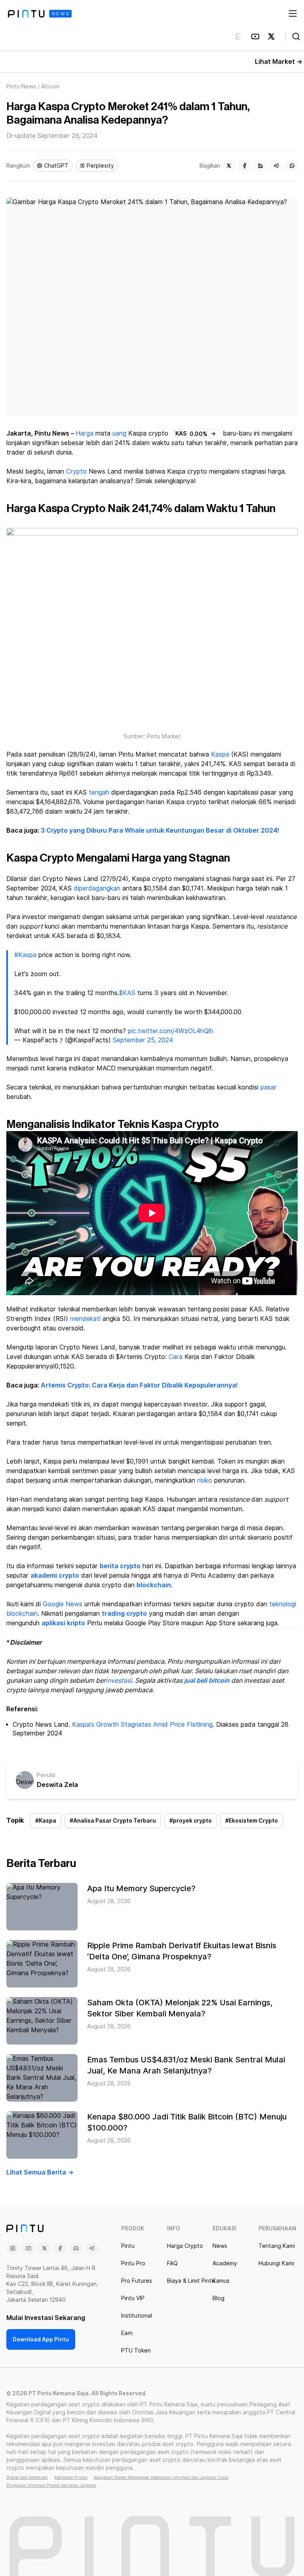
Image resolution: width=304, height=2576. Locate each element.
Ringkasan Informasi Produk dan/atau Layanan (51, 2485)
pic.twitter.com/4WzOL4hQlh (171, 1031)
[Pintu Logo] (40, 14)
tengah (99, 792)
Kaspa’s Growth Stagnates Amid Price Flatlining (142, 1725)
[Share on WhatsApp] (292, 166)
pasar (269, 1087)
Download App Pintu (41, 2339)
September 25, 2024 (143, 1040)
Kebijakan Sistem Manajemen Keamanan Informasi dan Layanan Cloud (161, 2477)
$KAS (127, 993)
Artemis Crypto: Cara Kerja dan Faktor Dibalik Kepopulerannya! (139, 1385)
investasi (119, 1681)
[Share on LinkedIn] (260, 166)
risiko (205, 1480)
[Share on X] (229, 166)
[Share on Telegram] (276, 166)
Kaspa (220, 754)
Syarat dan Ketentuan (27, 2477)
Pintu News (21, 86)
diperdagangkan (97, 888)
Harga (85, 433)
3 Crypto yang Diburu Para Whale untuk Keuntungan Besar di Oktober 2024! (160, 830)
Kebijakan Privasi (71, 2477)
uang (119, 433)
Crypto (76, 471)
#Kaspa (25, 955)
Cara (176, 1357)
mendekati (85, 1319)
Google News (63, 1604)
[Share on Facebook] (245, 166)
